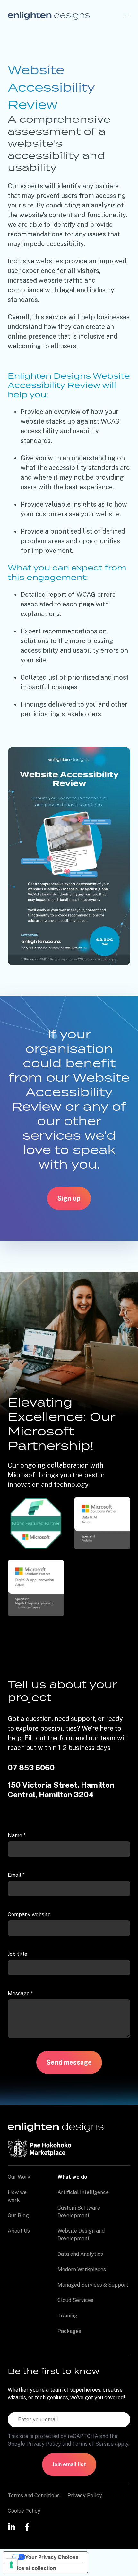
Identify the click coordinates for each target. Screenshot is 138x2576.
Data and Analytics (80, 2254)
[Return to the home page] (49, 15)
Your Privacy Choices (52, 2557)
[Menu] (126, 15)
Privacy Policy (44, 2444)
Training (67, 2316)
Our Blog (18, 2215)
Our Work (19, 2177)
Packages (69, 2331)
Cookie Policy (24, 2511)
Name (17, 1835)
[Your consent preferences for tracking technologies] (11, 2565)
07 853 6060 (31, 1768)
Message (20, 1994)
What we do (72, 2177)
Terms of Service (93, 2444)
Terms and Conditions (34, 2496)
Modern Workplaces (82, 2269)
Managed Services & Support (93, 2285)
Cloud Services (75, 2300)
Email (16, 1875)
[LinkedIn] (12, 2526)
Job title (17, 1954)
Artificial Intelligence (83, 2192)
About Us (19, 2231)
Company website (29, 1914)
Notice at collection (32, 2568)
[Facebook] (27, 2526)
